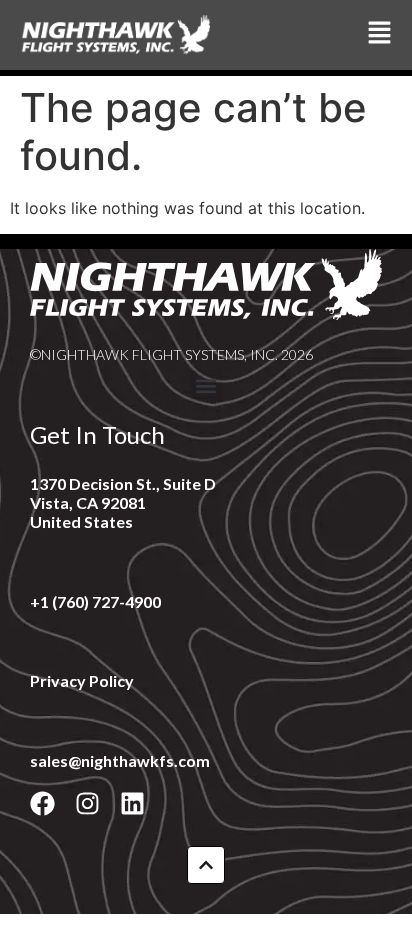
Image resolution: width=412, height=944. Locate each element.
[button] (206, 386)
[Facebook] (42, 803)
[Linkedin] (132, 803)
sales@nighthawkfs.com (120, 760)
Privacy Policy (82, 680)
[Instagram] (87, 803)
